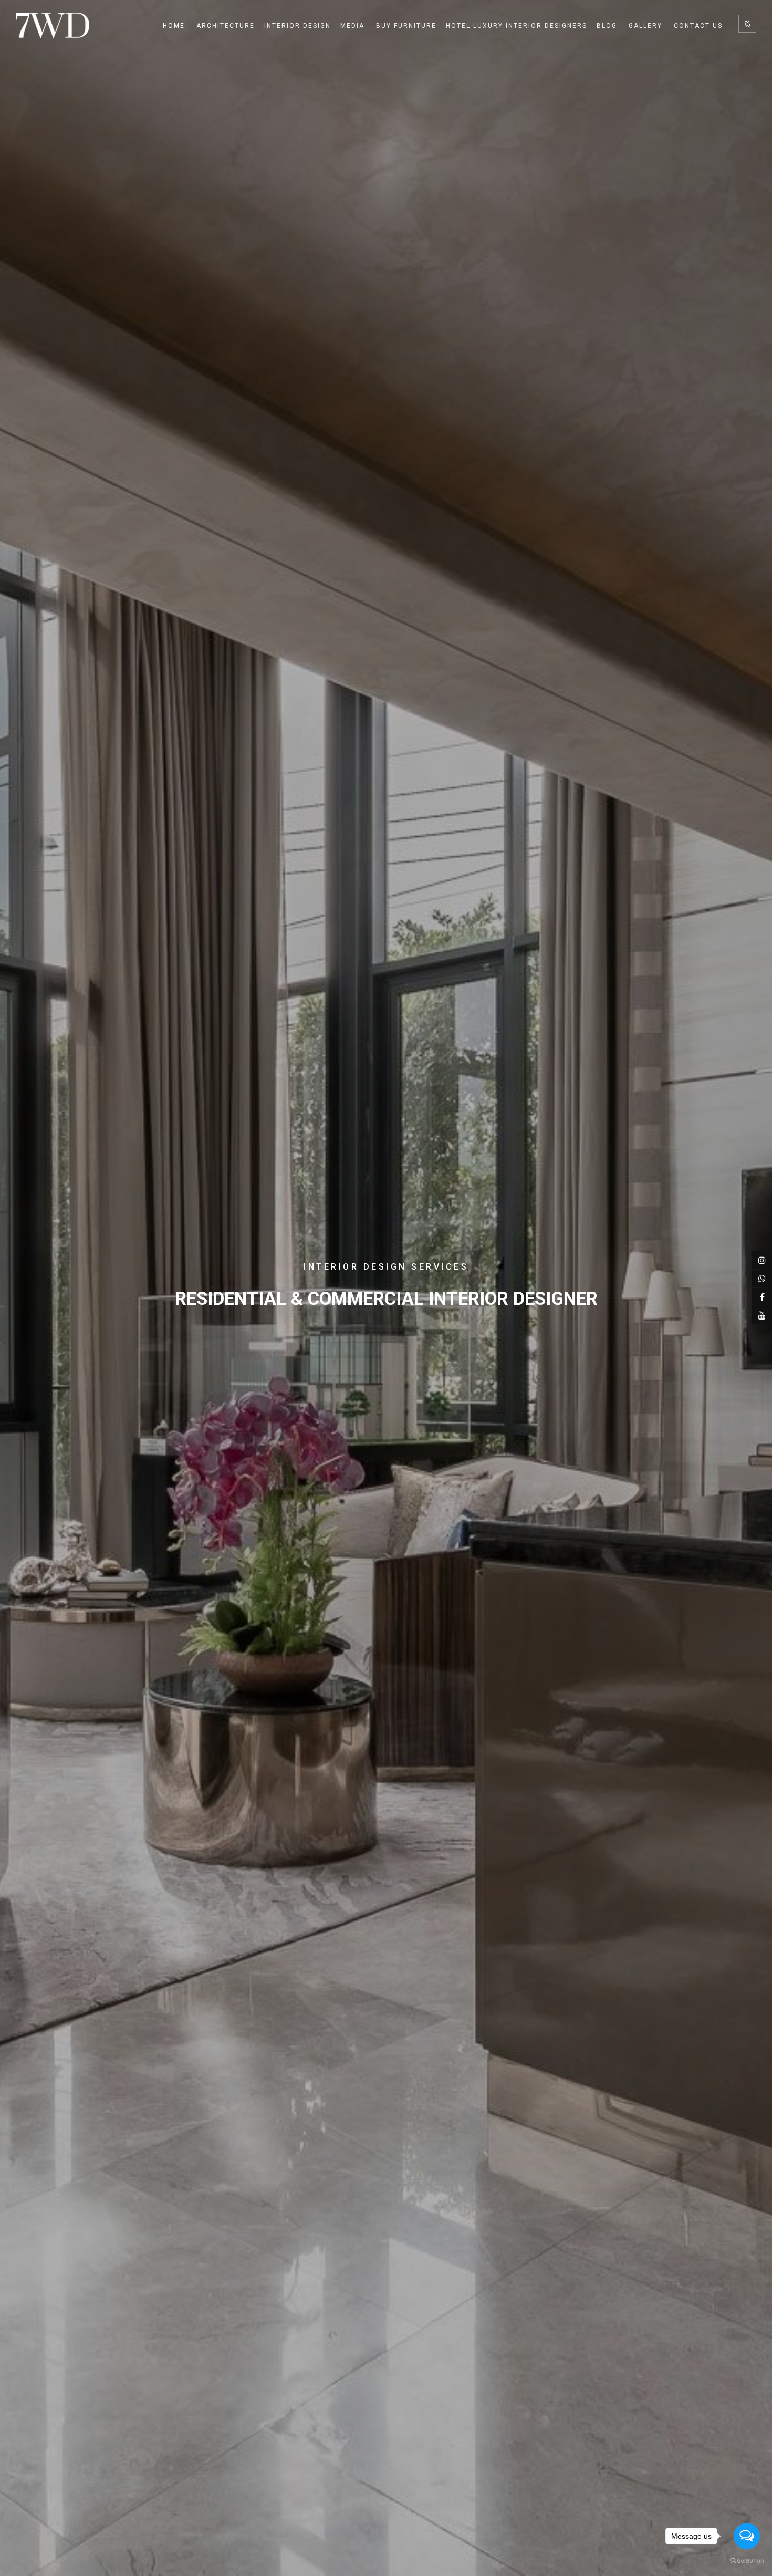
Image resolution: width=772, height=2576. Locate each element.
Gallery (645, 26)
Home (174, 26)
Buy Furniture (406, 26)
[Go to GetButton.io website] (747, 2561)
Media (352, 26)
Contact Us (698, 26)
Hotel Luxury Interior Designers (517, 26)
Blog (607, 26)
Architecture (226, 26)
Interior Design (298, 26)
